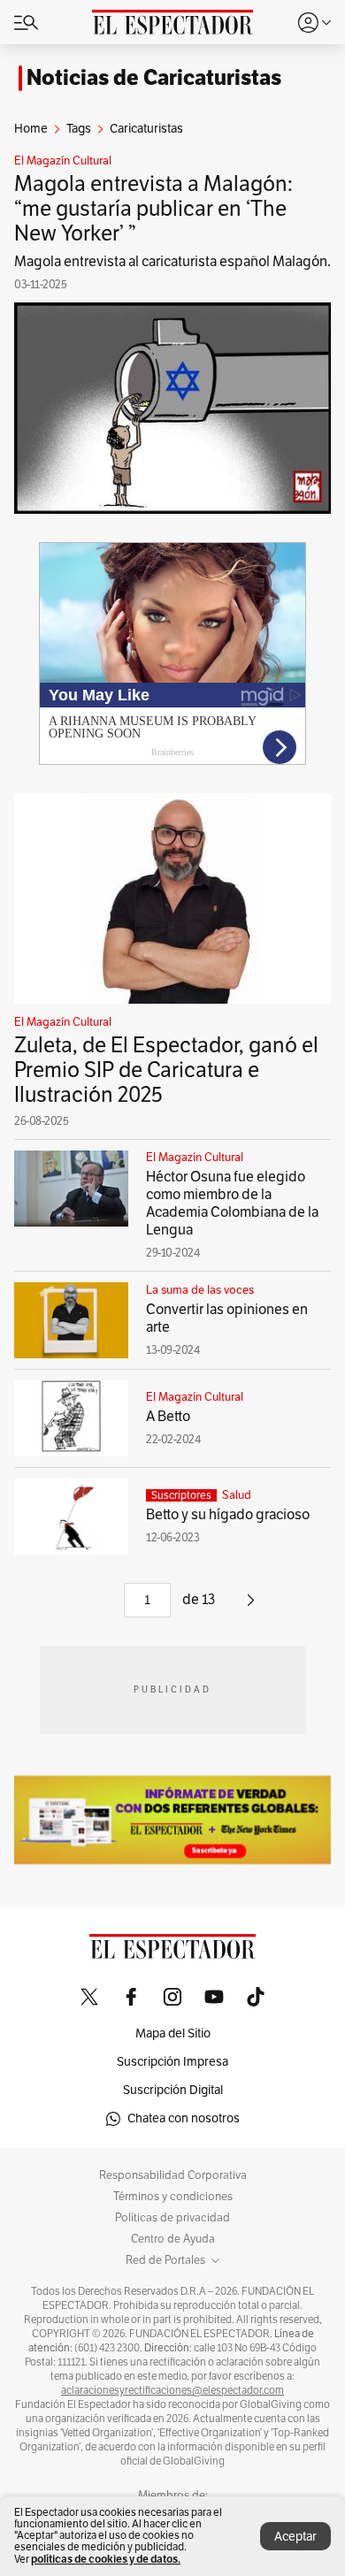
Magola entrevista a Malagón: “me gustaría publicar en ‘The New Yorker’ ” (153, 209)
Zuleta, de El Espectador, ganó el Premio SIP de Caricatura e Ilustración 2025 (166, 1070)
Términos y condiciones (173, 2197)
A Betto (168, 1417)
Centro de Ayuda (173, 2239)
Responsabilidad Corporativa (173, 2175)
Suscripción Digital (173, 2090)
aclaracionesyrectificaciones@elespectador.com (172, 2390)
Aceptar (295, 2537)
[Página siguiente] (251, 1607)
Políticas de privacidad (172, 2218)
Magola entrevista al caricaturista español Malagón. (172, 262)
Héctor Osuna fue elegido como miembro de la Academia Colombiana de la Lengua (232, 1204)
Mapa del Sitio (173, 2033)
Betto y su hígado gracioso (228, 1515)
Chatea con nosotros (184, 2118)
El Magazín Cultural (63, 161)
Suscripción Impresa (172, 2062)
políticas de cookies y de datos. (106, 2559)
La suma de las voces (200, 1290)
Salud (237, 1495)
